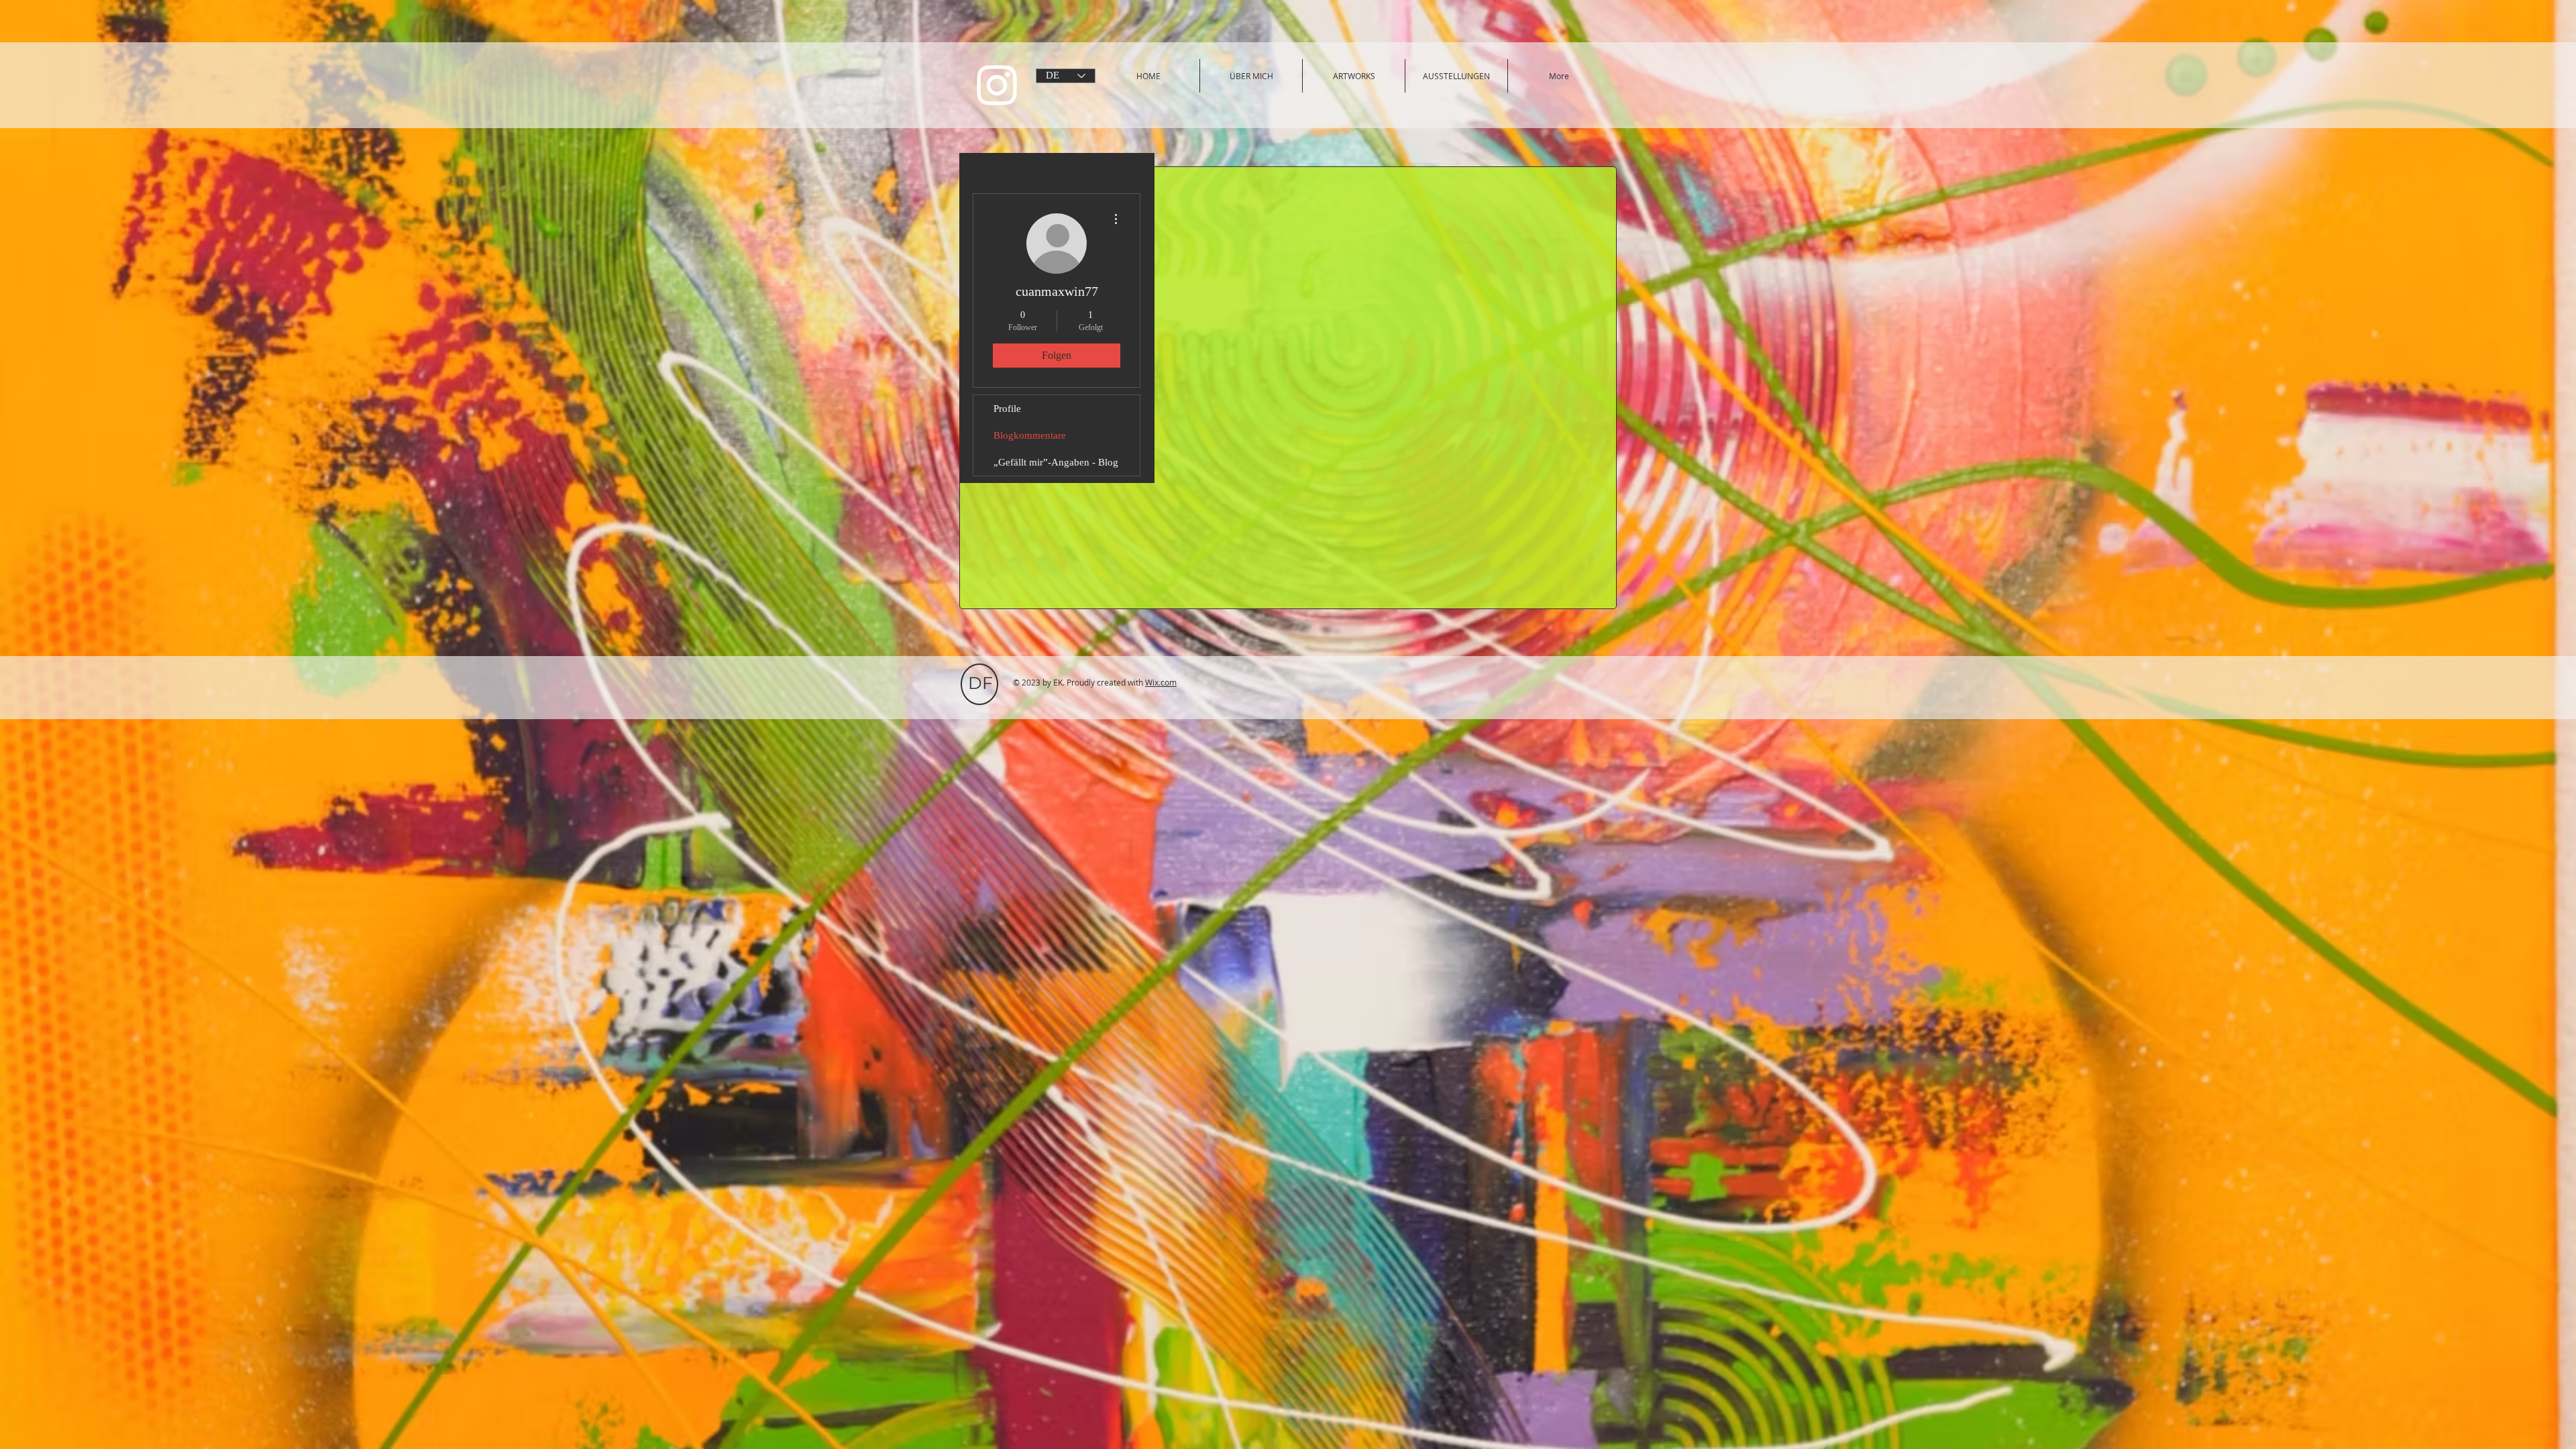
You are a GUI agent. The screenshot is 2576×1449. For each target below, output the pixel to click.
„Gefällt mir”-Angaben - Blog (1056, 462)
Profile (1007, 409)
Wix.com (1161, 682)
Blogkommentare (1030, 435)
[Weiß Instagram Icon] (997, 85)
